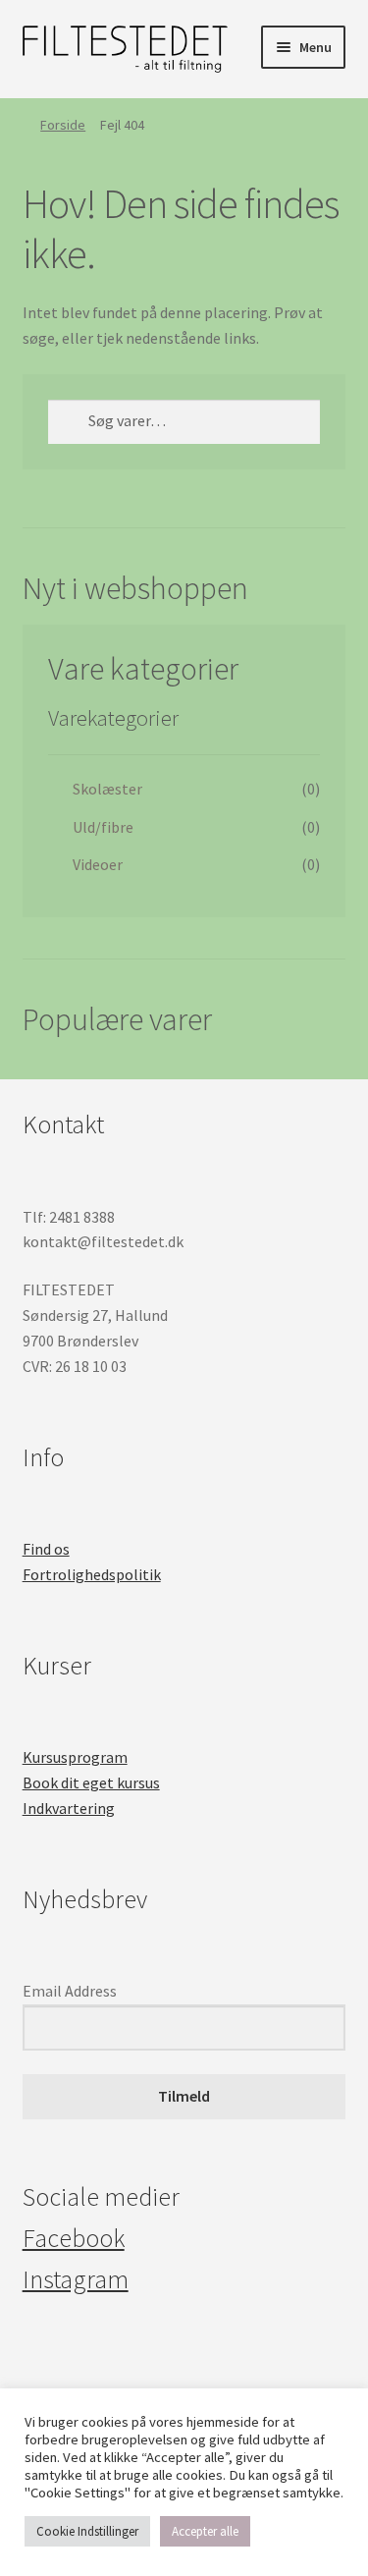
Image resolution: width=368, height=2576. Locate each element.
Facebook (74, 2238)
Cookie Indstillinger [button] (87, 2531)
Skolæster (107, 789)
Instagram (76, 2279)
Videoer (98, 864)
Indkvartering (69, 1808)
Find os (46, 1549)
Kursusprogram (75, 1757)
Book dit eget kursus (91, 1782)
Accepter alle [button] (205, 2531)
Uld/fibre (103, 827)
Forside (63, 125)
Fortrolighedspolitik (92, 1574)
